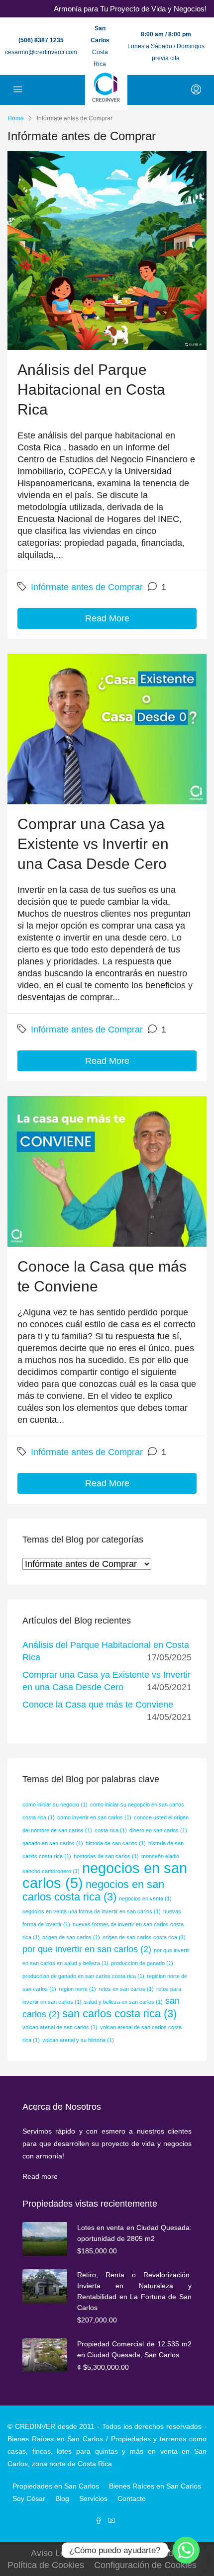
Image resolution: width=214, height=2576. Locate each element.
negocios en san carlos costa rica (93, 1890)
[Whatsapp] (186, 2550)
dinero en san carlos (158, 1830)
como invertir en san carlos (94, 1817)
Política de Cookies (46, 2565)
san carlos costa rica (119, 2014)
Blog (62, 2498)
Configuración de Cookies (145, 2565)
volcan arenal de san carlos (60, 2027)
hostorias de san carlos (106, 1856)
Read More (107, 618)
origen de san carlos (71, 1937)
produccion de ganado (142, 1963)
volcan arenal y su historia (78, 2040)
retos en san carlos (126, 1989)
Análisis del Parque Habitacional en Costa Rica (91, 389)
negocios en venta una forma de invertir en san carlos (92, 1911)
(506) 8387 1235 (41, 40)
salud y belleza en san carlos (123, 2002)
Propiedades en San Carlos (56, 2486)
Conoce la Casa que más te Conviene (98, 1705)
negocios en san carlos (105, 1875)
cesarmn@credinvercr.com (41, 52)
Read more (40, 2176)
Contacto (132, 2498)
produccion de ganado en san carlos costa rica (83, 1976)
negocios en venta (145, 1898)
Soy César (29, 2498)
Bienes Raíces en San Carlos (155, 2486)
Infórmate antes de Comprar (87, 587)
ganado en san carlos (53, 1843)
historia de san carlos (116, 1843)
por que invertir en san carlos (87, 1949)
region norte (77, 1989)
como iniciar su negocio (55, 1804)
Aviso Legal (54, 2553)
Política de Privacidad (130, 2553)
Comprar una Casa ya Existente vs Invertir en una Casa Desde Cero (93, 844)
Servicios (93, 2498)
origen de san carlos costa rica (144, 1937)
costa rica (111, 1830)
